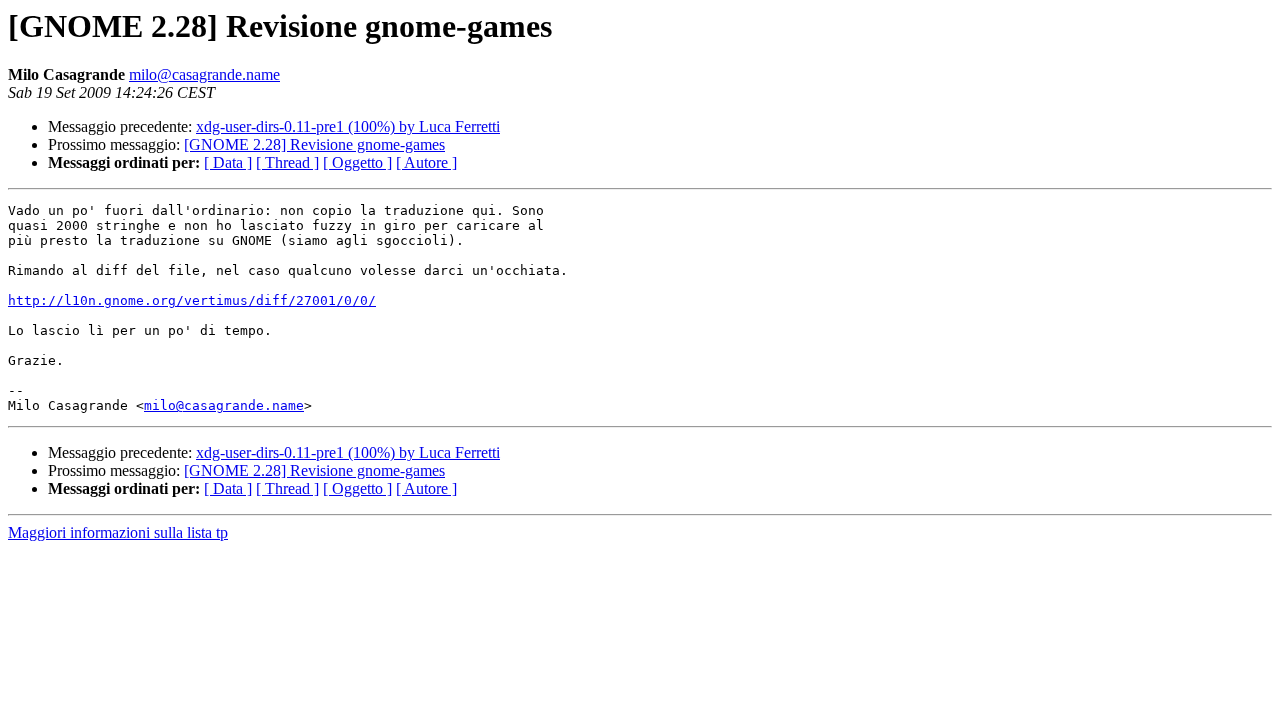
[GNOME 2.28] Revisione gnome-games (314, 144)
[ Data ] (228, 162)
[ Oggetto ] (357, 162)
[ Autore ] (426, 162)
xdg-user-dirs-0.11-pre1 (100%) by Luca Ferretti (348, 126)
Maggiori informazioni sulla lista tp (118, 532)
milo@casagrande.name (204, 74)
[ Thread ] (287, 162)
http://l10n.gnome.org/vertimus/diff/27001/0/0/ (192, 300)
